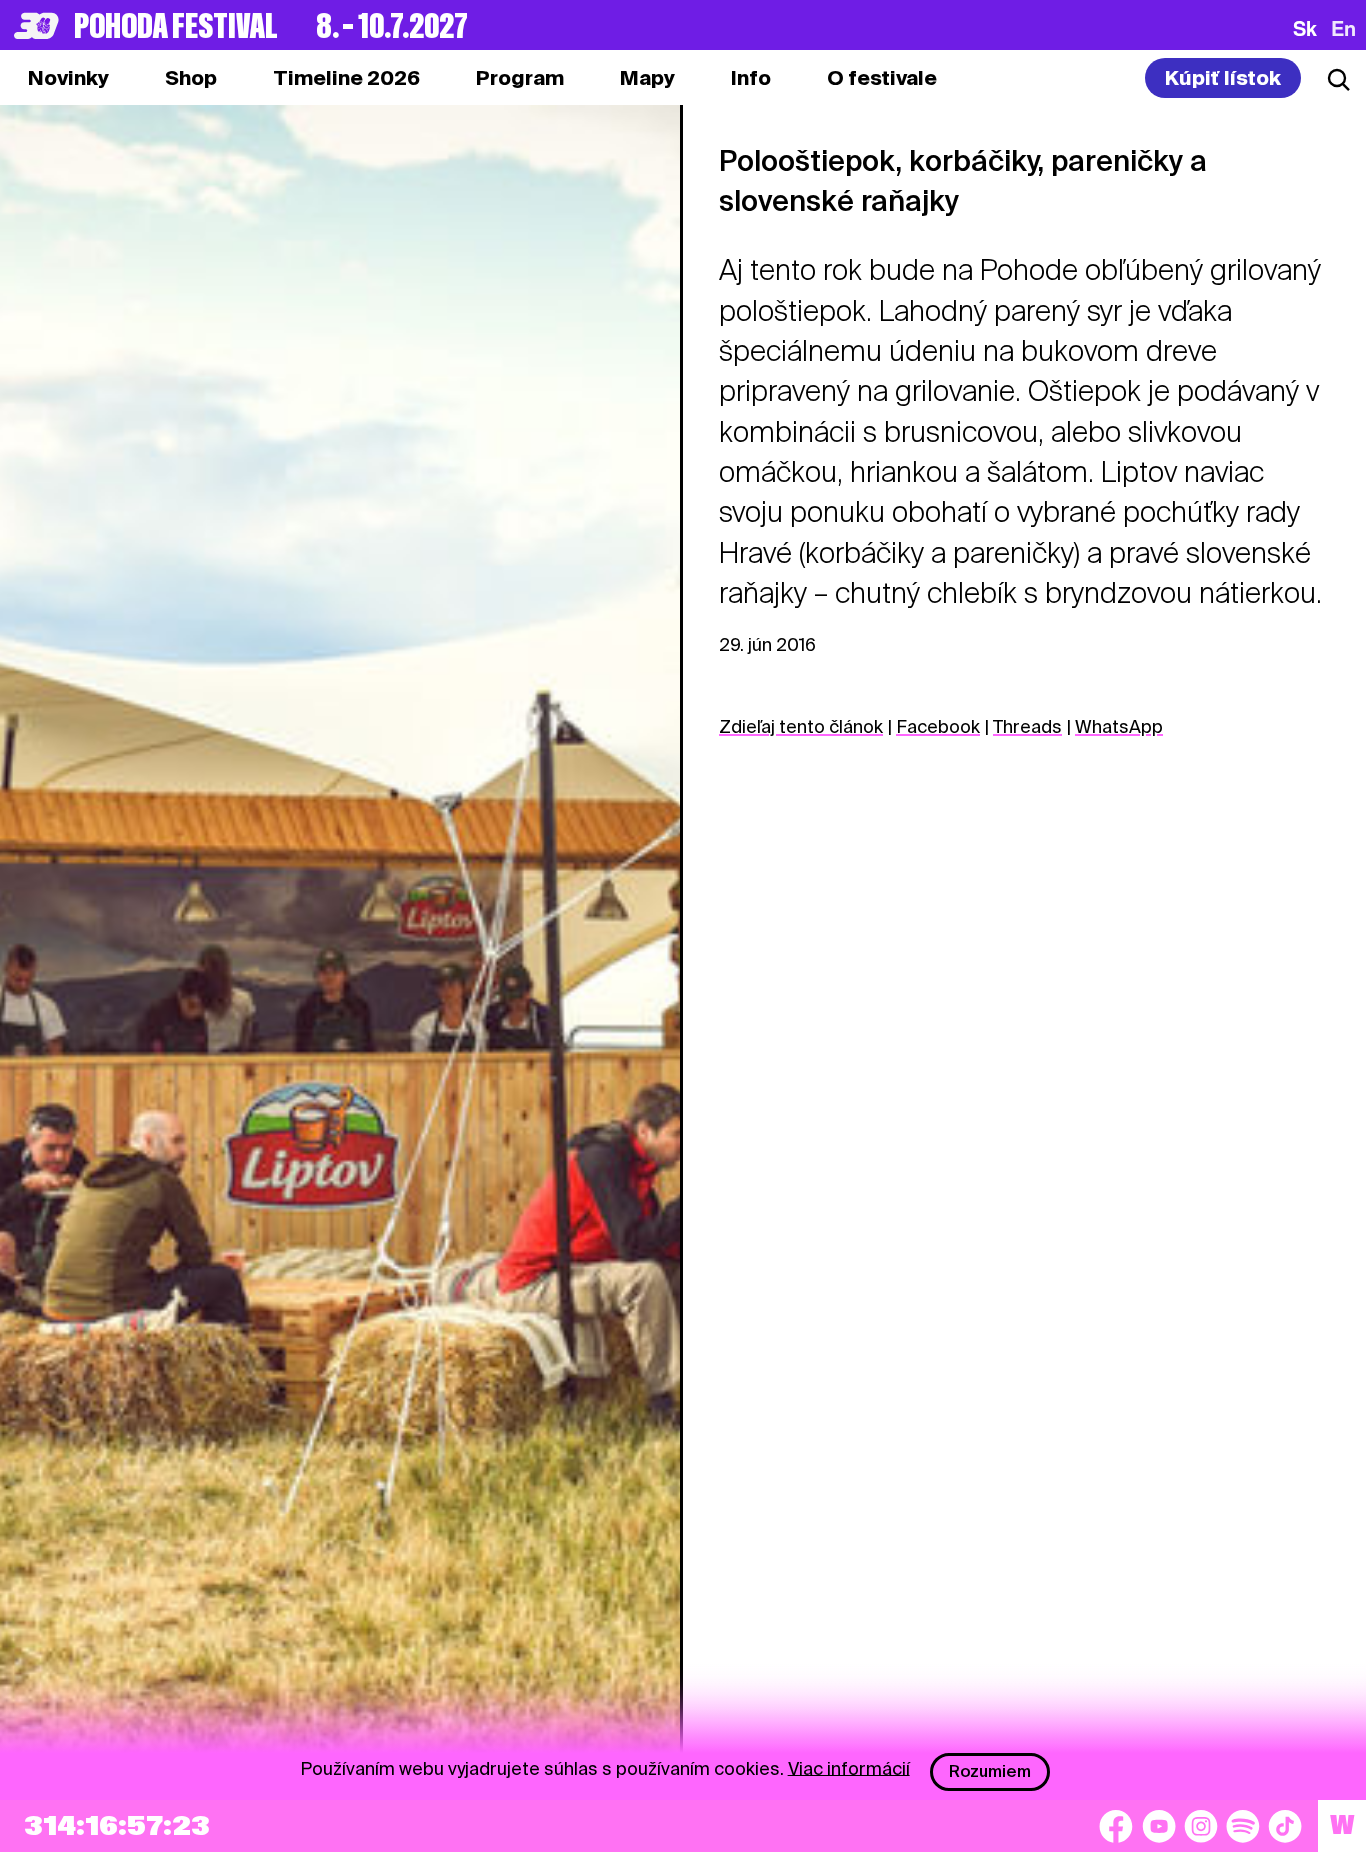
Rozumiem (990, 1771)
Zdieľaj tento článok (801, 726)
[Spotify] (1243, 1826)
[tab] (191, 78)
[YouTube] (1159, 1826)
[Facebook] (1116, 1826)
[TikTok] (1285, 1826)
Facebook (938, 726)
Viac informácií (849, 1767)
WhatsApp (1119, 726)
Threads (1027, 726)
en (1343, 28)
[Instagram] (1201, 1826)
